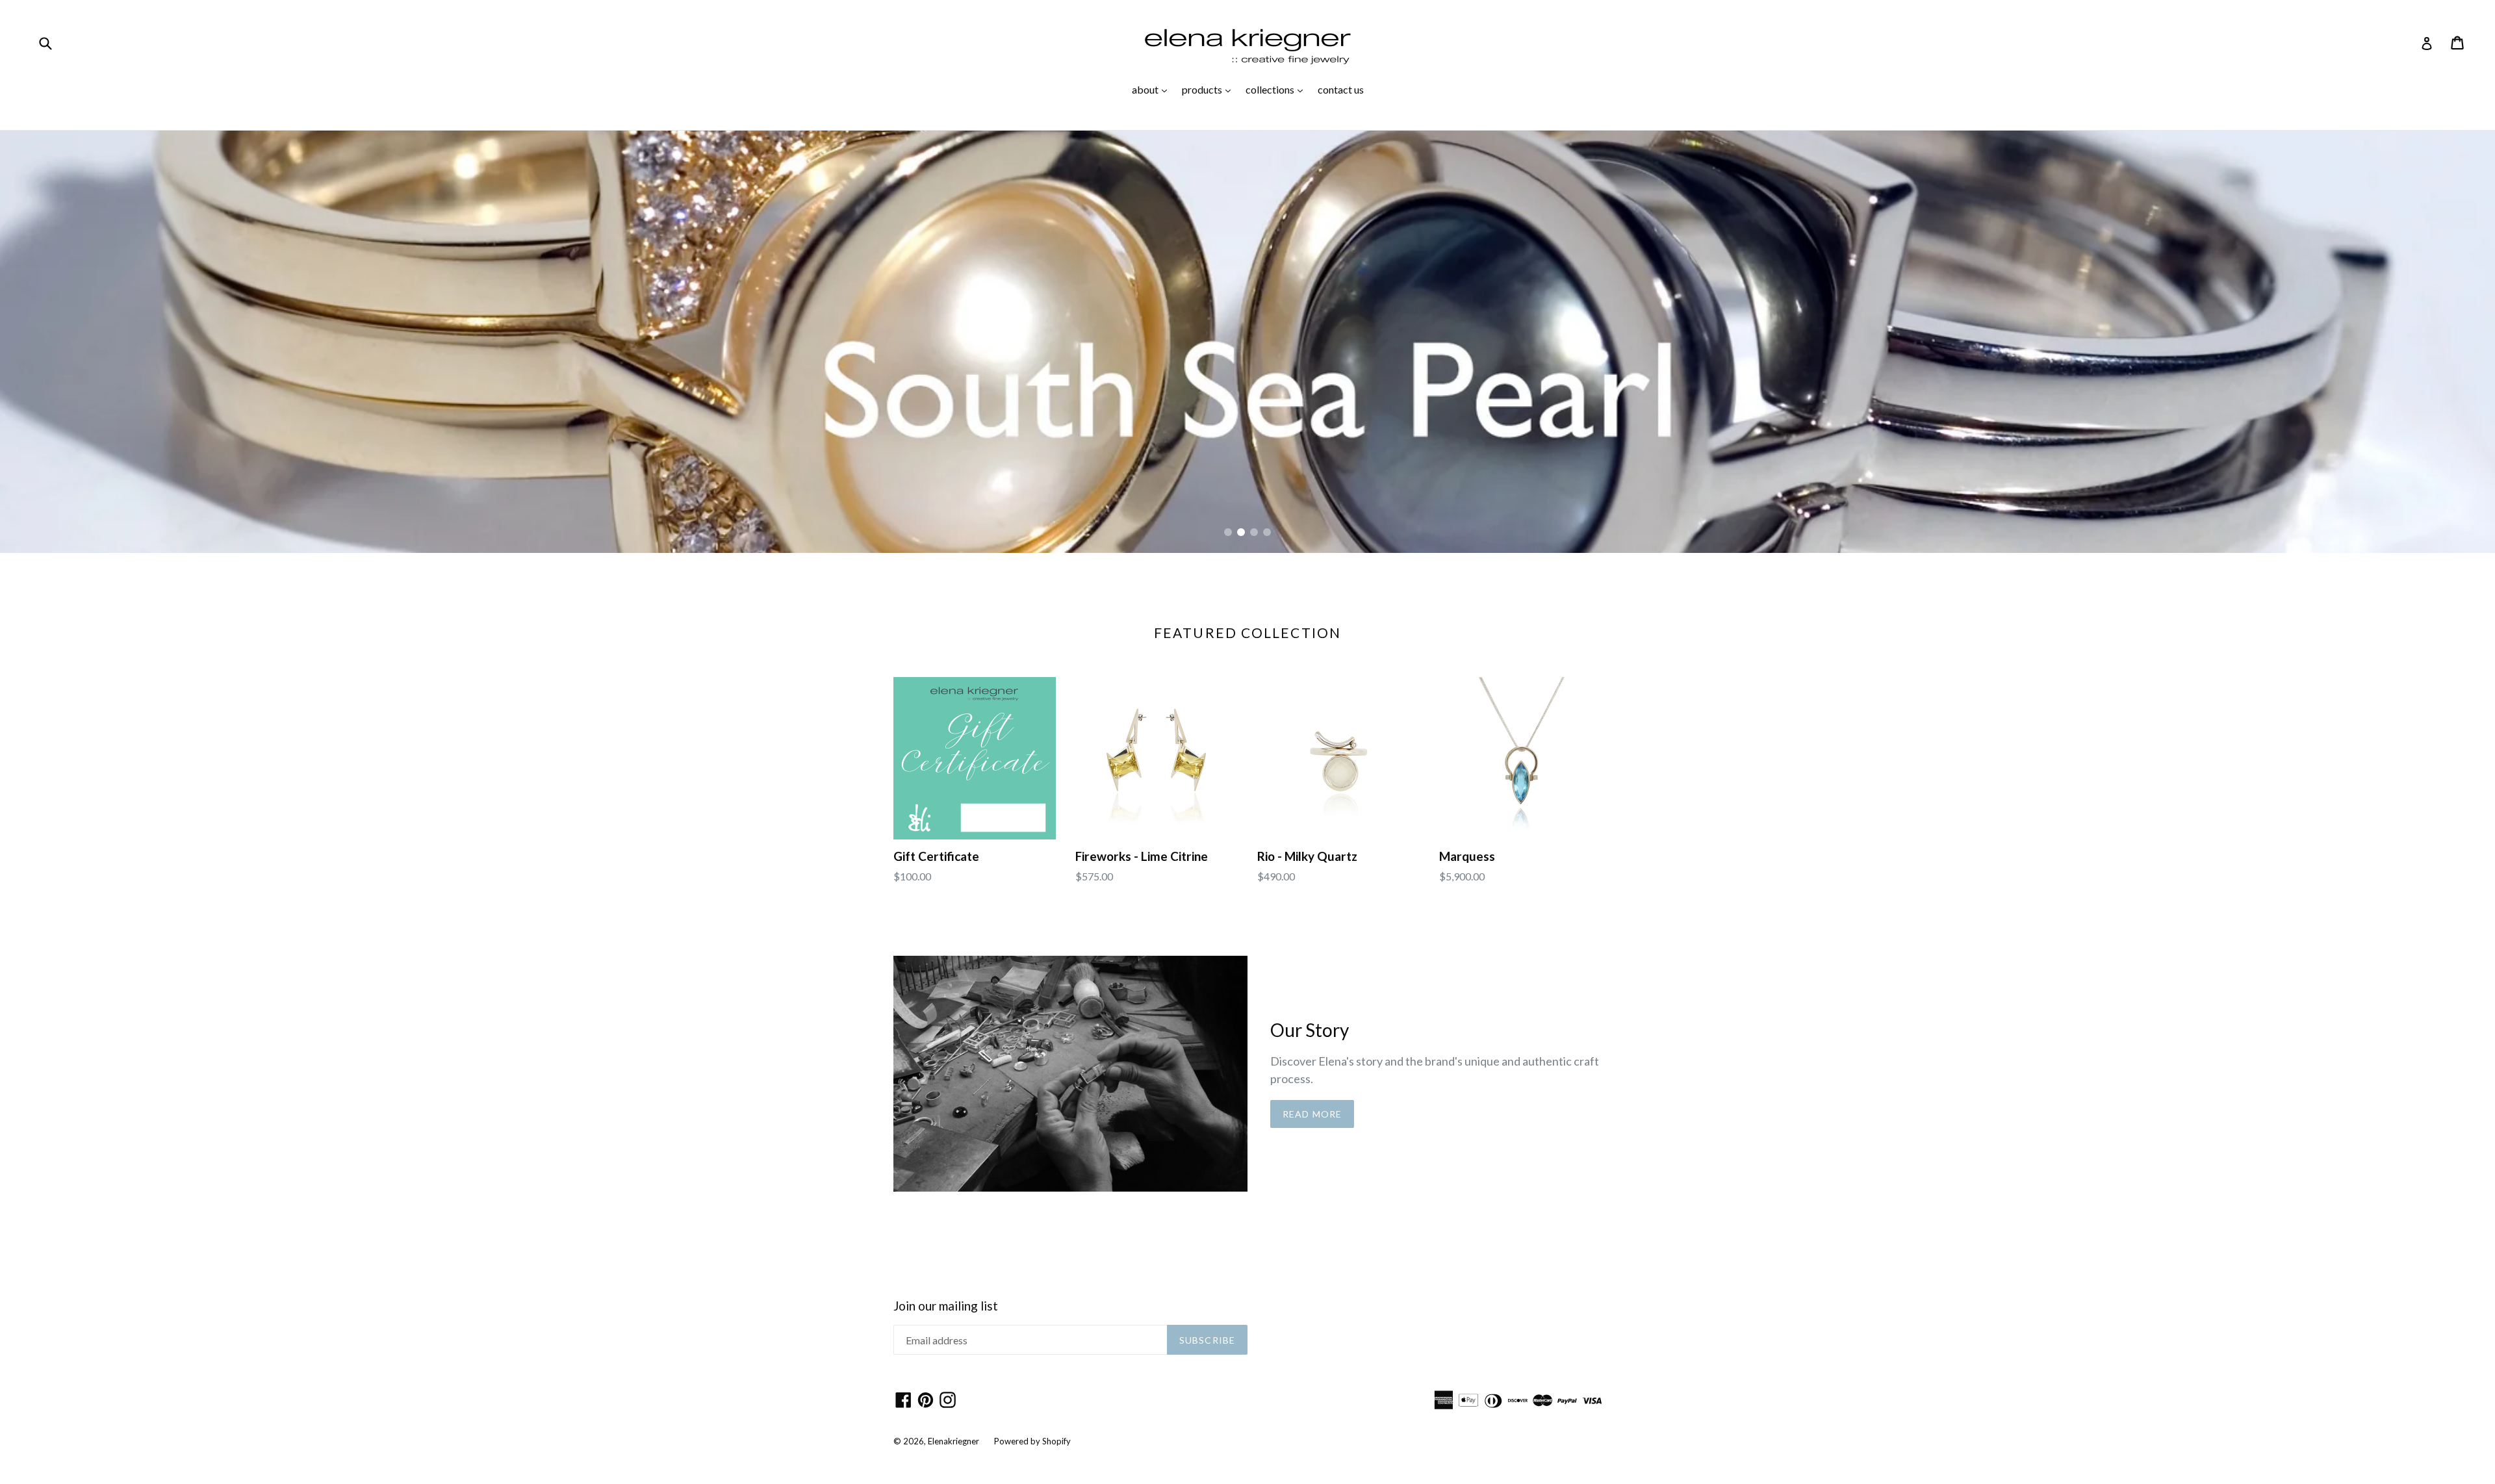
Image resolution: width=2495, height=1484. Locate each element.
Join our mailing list (946, 1306)
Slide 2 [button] (1241, 532)
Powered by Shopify (1032, 1441)
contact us (1341, 89)
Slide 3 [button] (1254, 532)
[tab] (1228, 532)
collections (1277, 89)
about (1153, 89)
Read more (1312, 1114)
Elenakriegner (953, 1441)
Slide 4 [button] (1267, 532)
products (1209, 89)
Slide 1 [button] (1228, 532)
